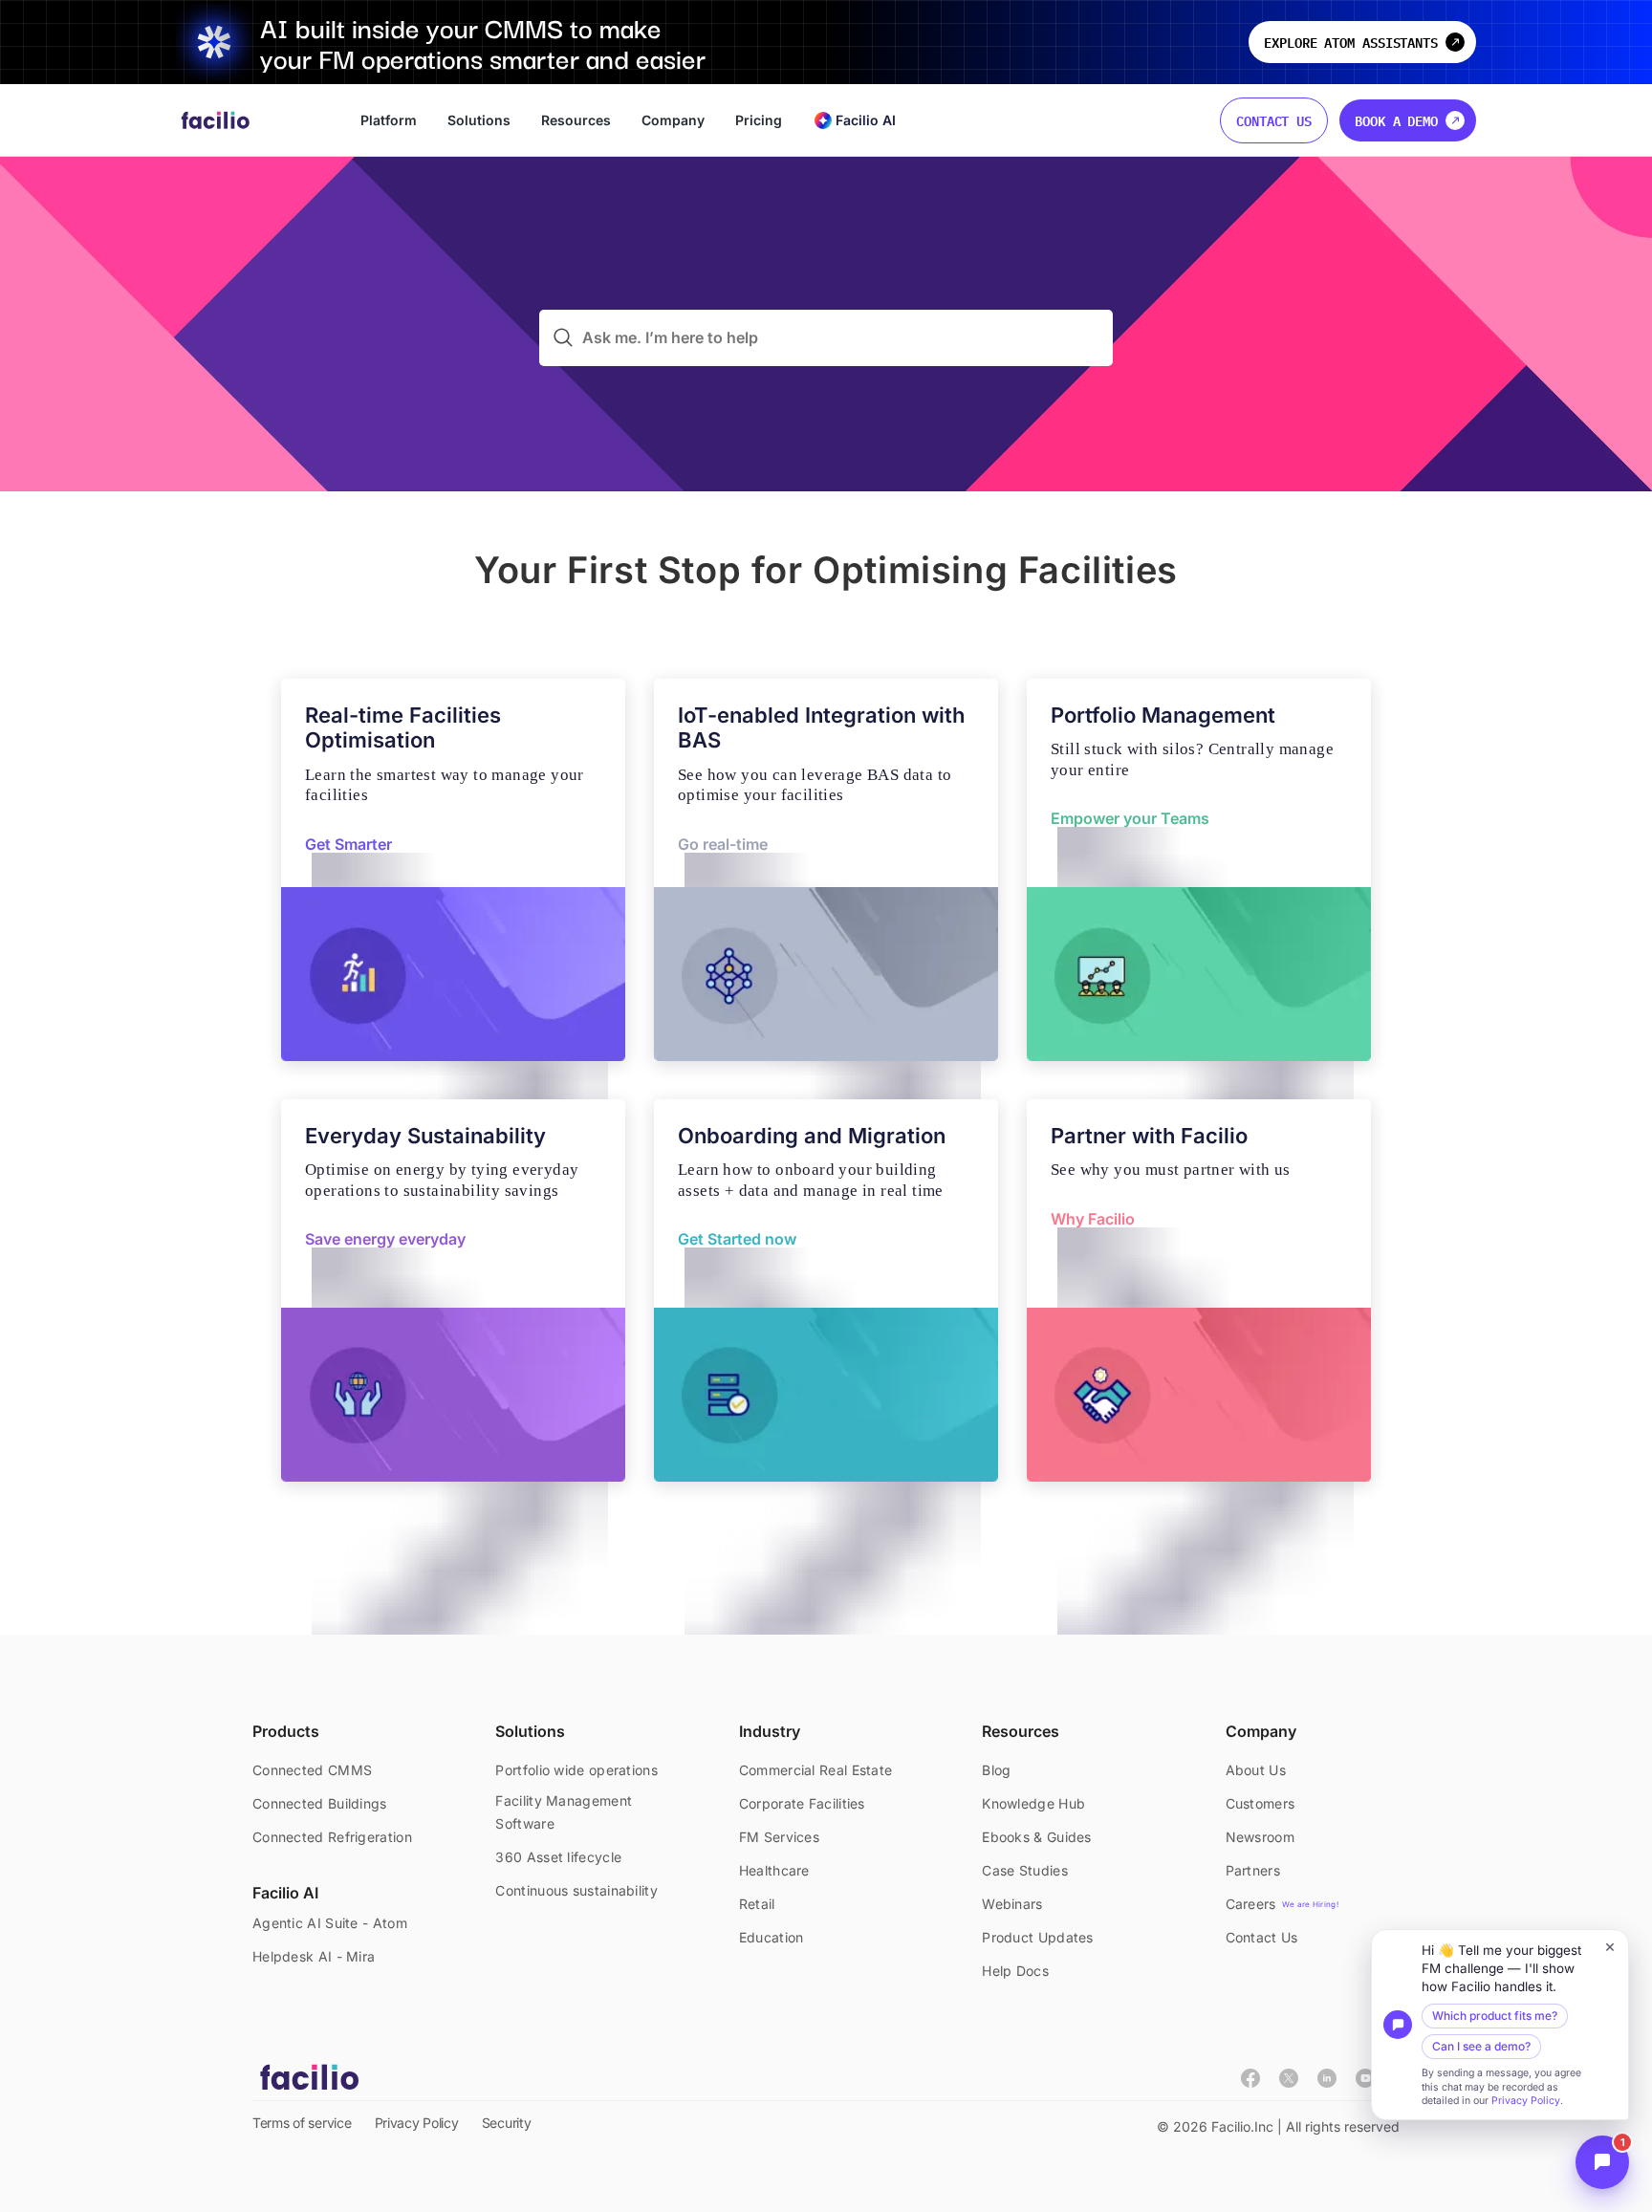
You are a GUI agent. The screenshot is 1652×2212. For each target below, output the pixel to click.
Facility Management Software (564, 1812)
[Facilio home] (217, 120)
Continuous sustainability (576, 1890)
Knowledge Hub (1033, 1803)
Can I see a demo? (1481, 2046)
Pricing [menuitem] (759, 120)
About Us (1256, 1770)
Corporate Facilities (802, 1803)
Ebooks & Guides (1037, 1837)
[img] (1289, 2084)
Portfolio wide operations (576, 1770)
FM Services (779, 1837)
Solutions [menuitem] (479, 120)
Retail (757, 1904)
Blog (996, 1770)
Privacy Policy (1526, 2101)
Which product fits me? (1495, 2016)
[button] (1500, 2025)
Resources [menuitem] (576, 120)
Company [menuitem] (673, 120)
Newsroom (1260, 1837)
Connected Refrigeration (332, 1837)
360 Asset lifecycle (558, 1857)
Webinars (1012, 1904)
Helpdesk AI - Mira (314, 1956)
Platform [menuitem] (389, 120)
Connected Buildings (320, 1803)
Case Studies (1025, 1870)
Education (772, 1937)
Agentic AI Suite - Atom (330, 1923)
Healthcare (774, 1870)
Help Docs (1015, 1971)
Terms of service (302, 2123)
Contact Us (1274, 120)
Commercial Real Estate (816, 1770)
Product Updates (1038, 1937)
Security (507, 2123)
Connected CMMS (312, 1770)
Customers (1261, 1803)
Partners (1253, 1870)
